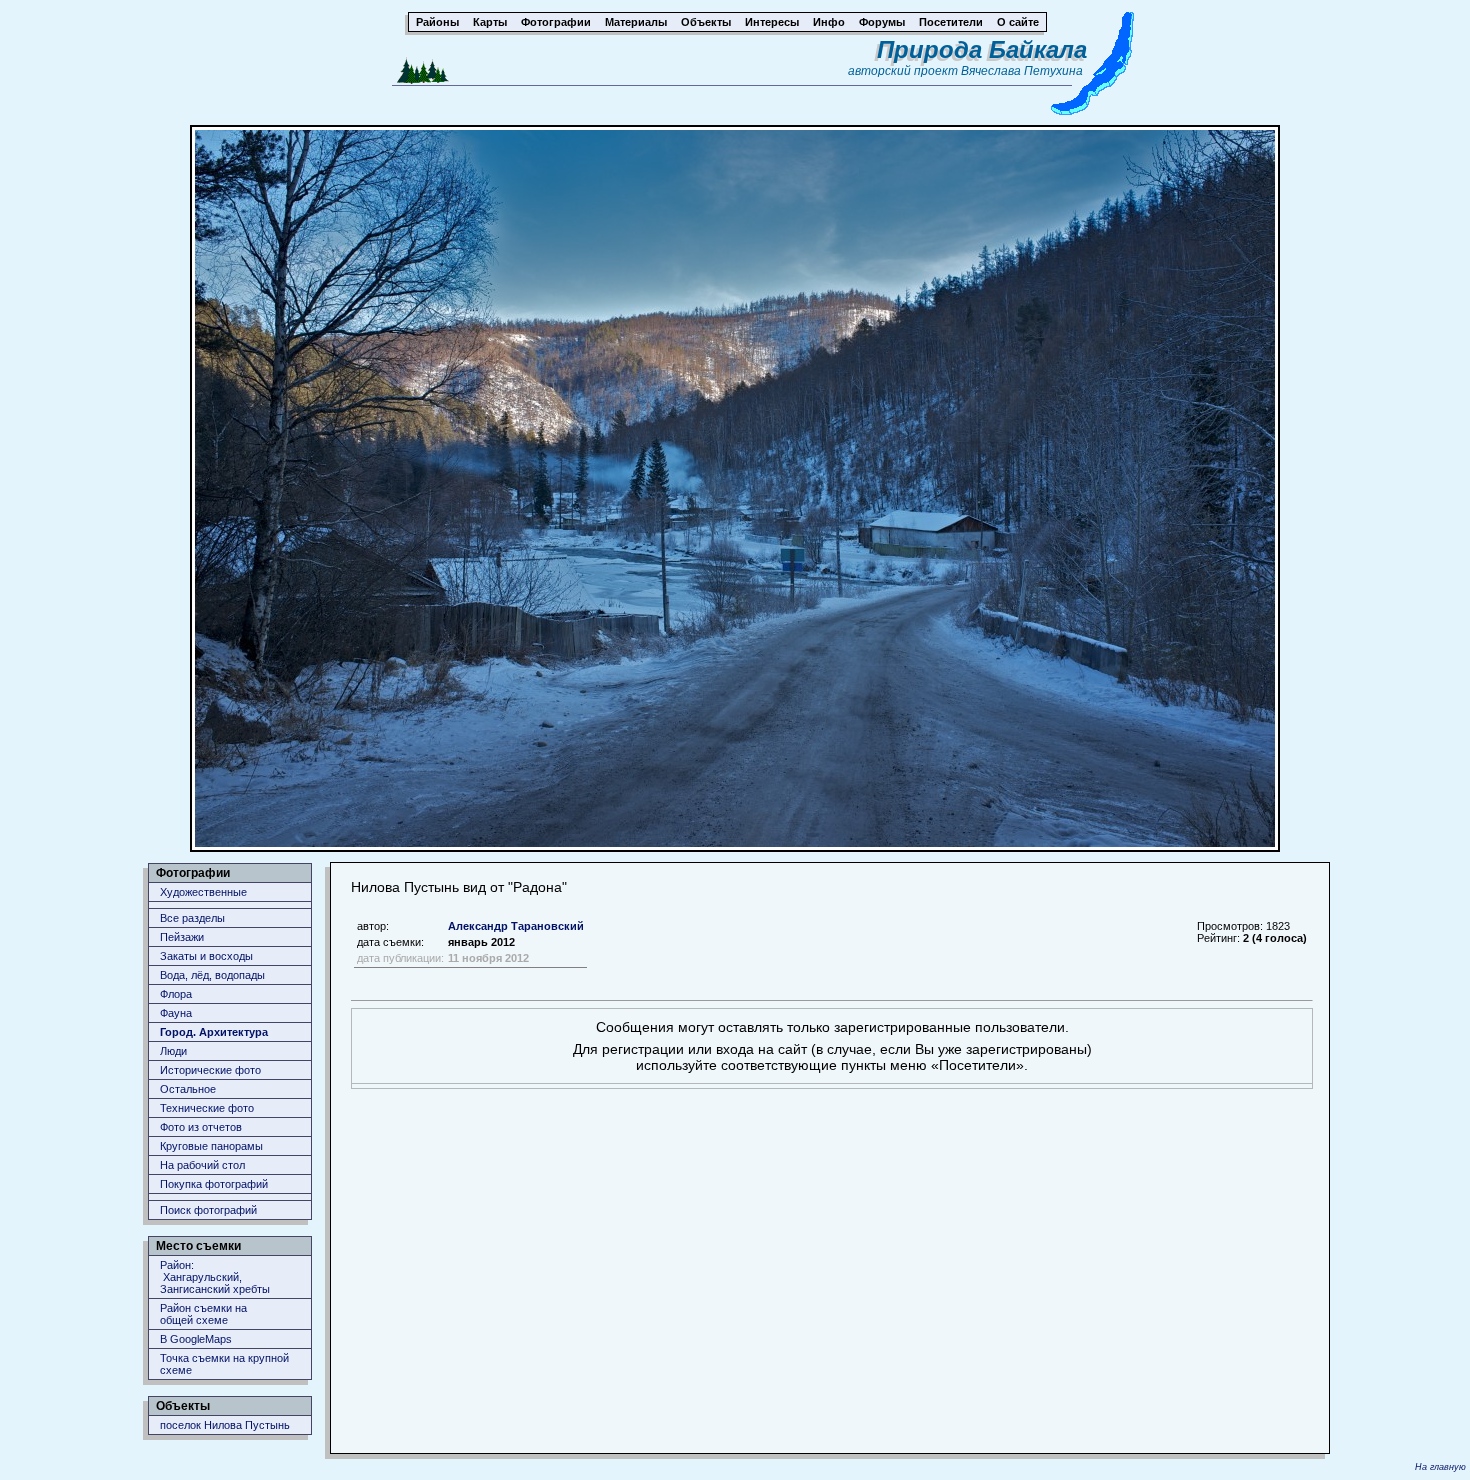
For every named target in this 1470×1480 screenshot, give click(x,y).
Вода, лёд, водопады (212, 975)
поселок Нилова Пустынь (225, 1425)
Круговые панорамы (211, 1146)
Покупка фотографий (214, 1184)
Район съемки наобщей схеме (203, 1314)
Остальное (188, 1089)
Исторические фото (210, 1070)
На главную (1440, 1467)
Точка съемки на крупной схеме (224, 1364)
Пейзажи (182, 937)
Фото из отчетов (201, 1127)
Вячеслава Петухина (1022, 71)
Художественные (203, 892)
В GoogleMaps (196, 1339)
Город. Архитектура (214, 1032)
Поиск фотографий (208, 1210)
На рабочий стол (202, 1165)
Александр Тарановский (516, 926)
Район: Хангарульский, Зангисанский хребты (215, 1277)
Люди (173, 1051)
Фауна (176, 1013)
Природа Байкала (982, 49)
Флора (176, 994)
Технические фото (207, 1108)
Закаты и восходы (206, 956)
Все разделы (192, 918)
